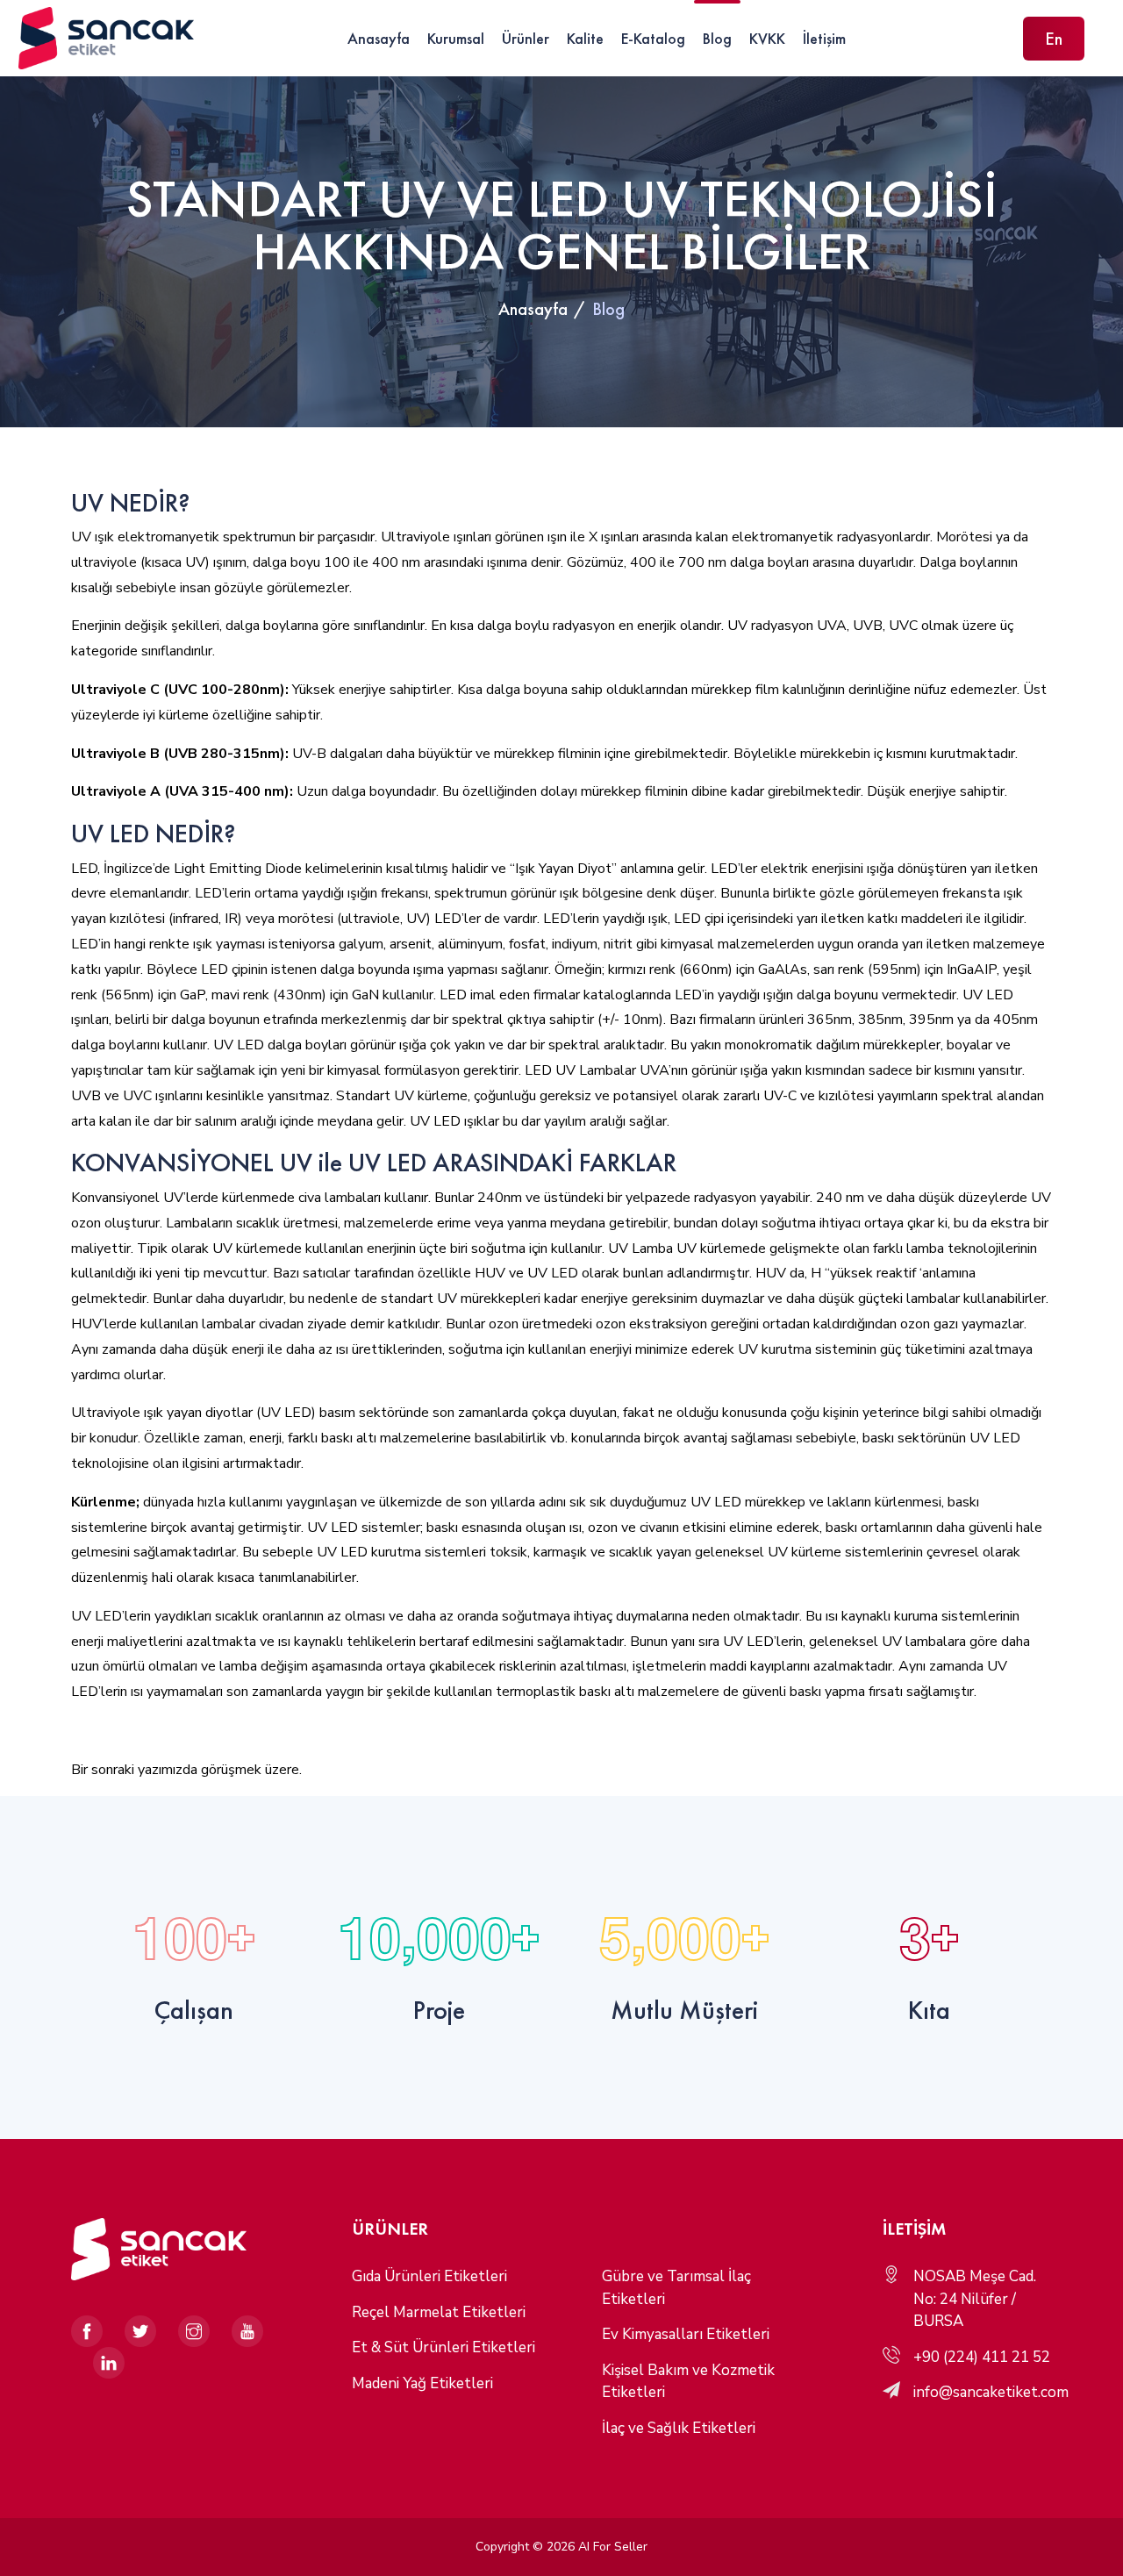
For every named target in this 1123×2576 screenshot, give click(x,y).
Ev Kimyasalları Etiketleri (686, 2334)
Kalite (585, 38)
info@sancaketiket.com (991, 2392)
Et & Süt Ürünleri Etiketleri (443, 2347)
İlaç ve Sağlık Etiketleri (679, 2428)
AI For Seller (613, 2547)
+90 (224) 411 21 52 (982, 2357)
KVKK (767, 38)
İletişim (824, 38)
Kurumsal (456, 38)
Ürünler (526, 38)
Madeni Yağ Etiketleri (422, 2383)
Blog (717, 38)
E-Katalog (653, 38)
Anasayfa (379, 38)
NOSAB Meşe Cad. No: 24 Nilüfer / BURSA (975, 2299)
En (1054, 39)
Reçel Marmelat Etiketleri (439, 2312)
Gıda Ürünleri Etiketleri (429, 2276)
